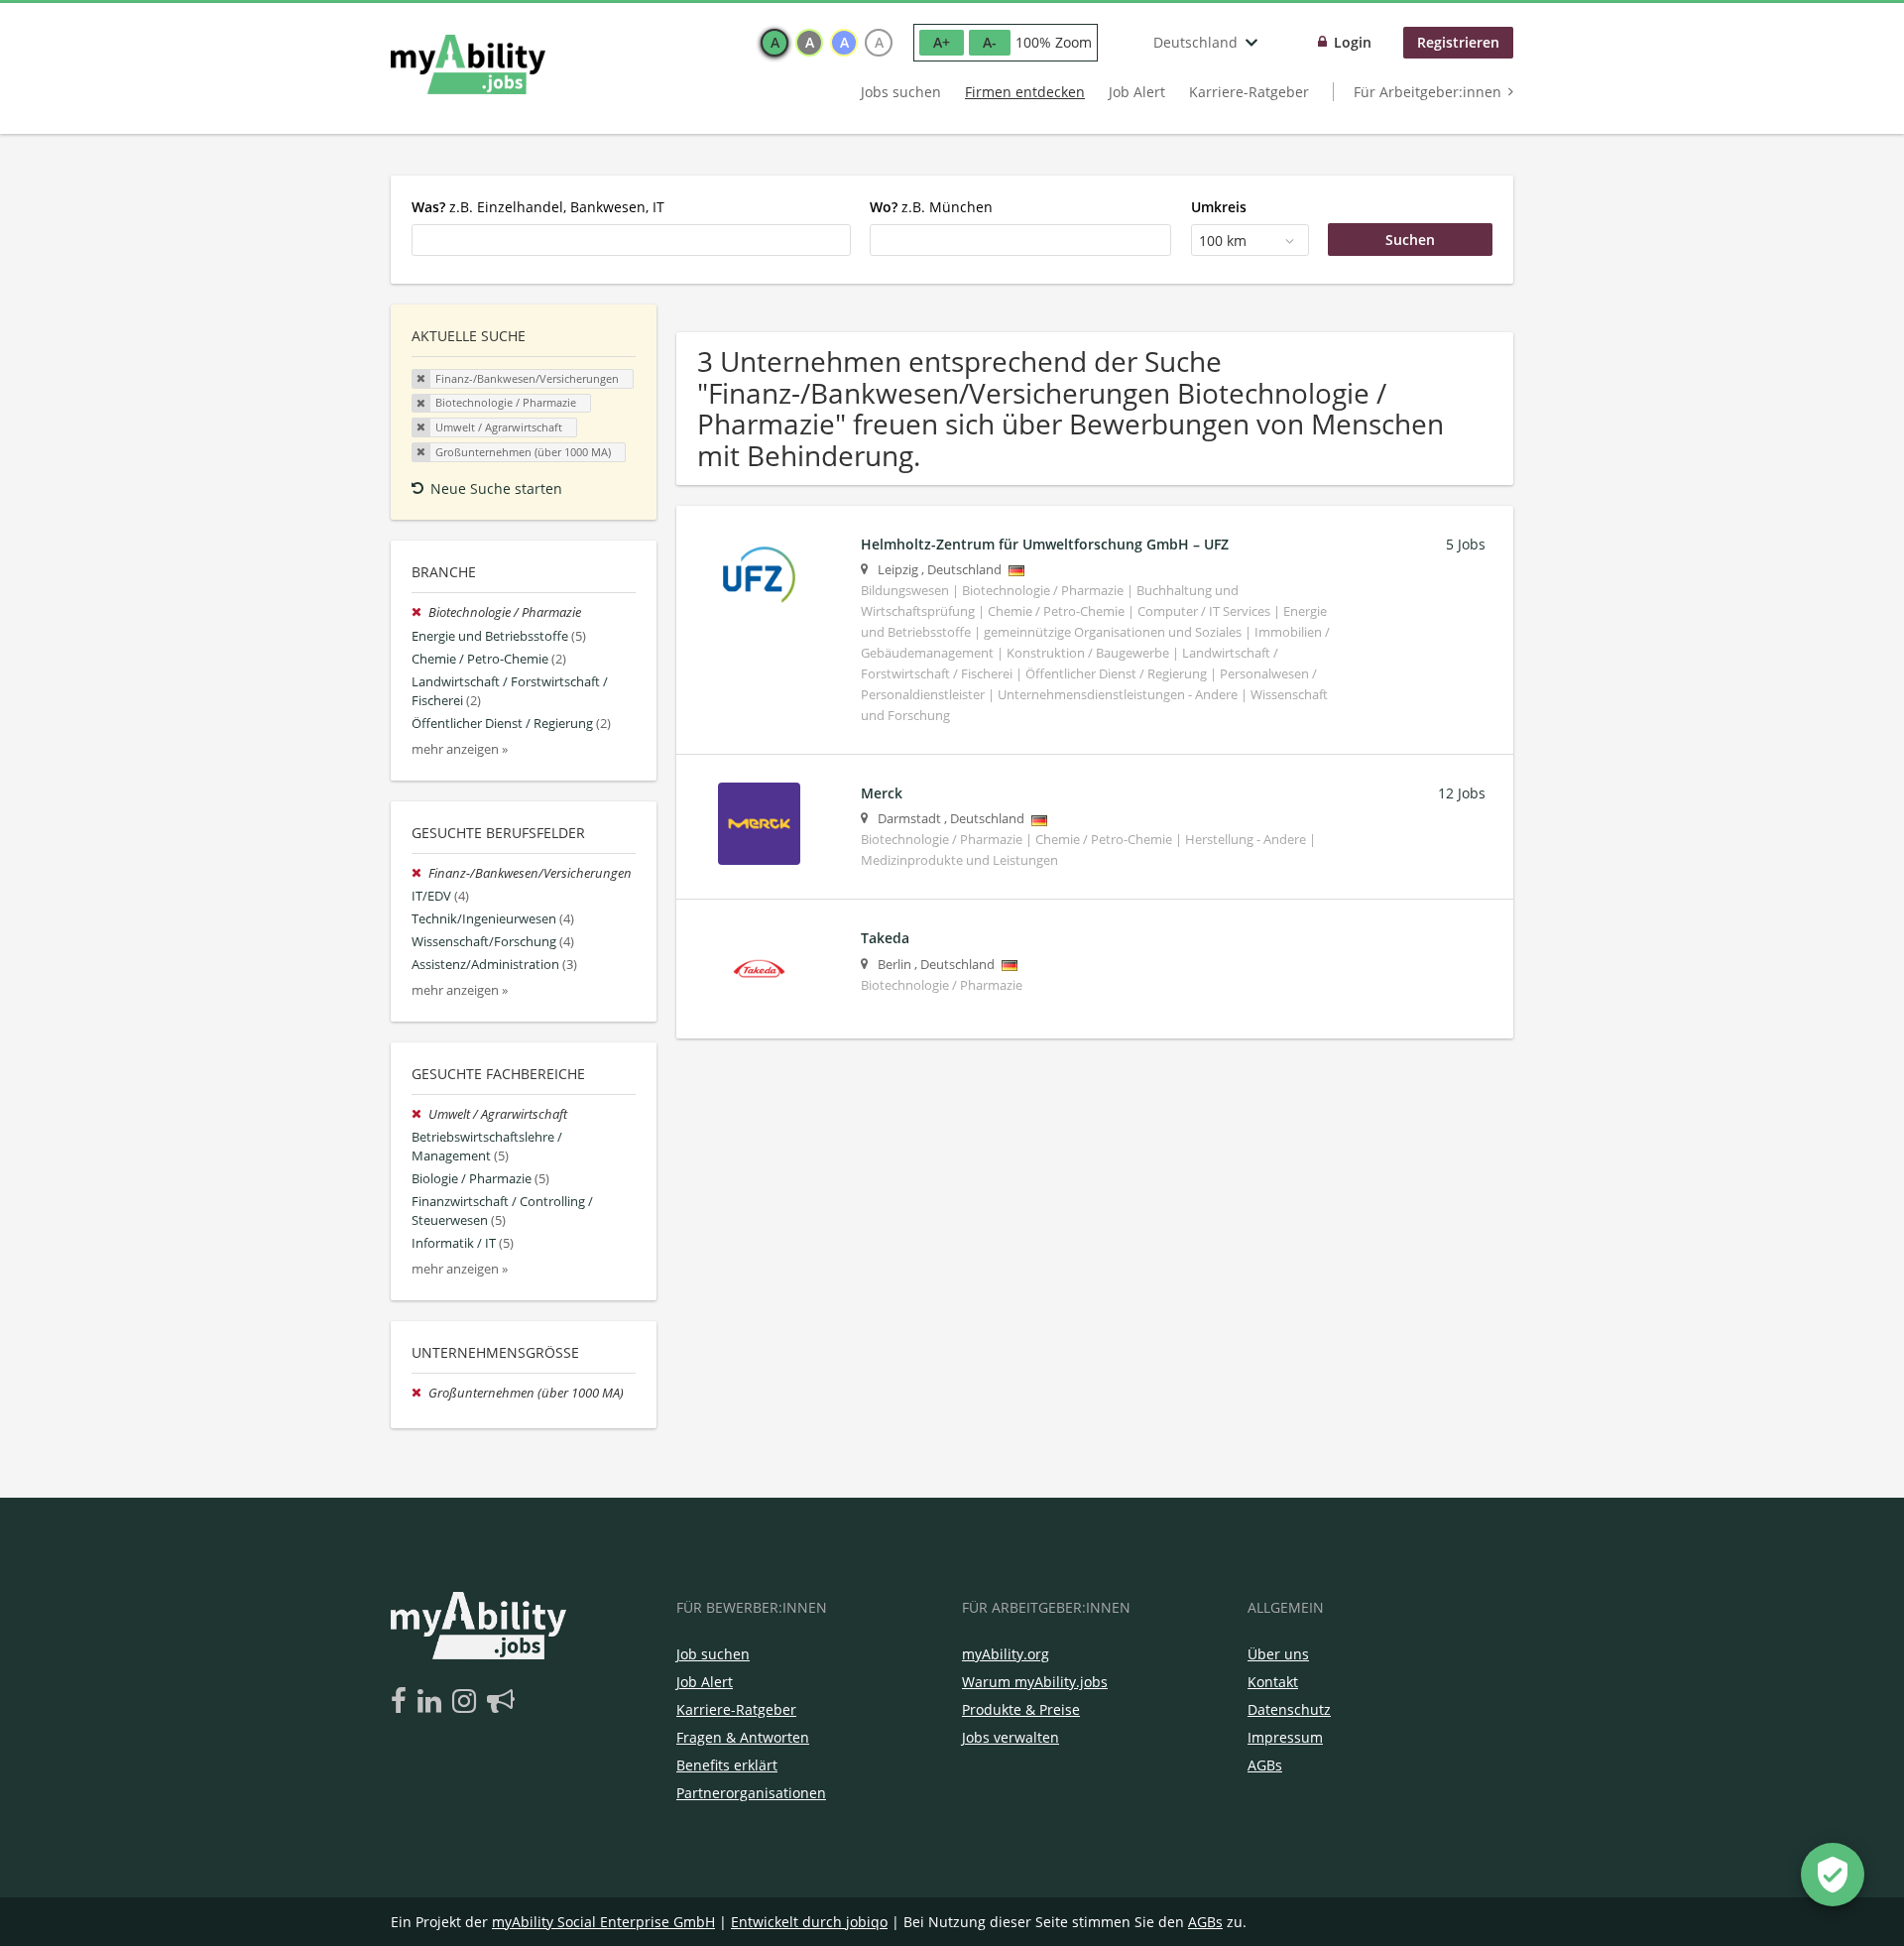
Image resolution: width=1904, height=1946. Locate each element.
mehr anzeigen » (460, 749)
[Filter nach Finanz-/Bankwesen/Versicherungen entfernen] (420, 873)
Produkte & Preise (1021, 1709)
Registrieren (1458, 42)
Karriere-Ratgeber (1249, 92)
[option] (774, 43)
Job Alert (1137, 92)
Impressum (1285, 1737)
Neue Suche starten (496, 488)
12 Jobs (1462, 793)
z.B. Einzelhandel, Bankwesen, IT (538, 207)
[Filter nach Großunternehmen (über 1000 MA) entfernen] (420, 1393)
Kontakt (1273, 1682)
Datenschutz (1289, 1709)
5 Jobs (1466, 544)
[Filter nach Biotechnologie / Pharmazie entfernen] (420, 612)
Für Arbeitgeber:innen (1428, 92)
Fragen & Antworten (743, 1737)
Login (1353, 42)
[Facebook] (402, 1702)
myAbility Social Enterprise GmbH (603, 1922)
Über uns (1278, 1654)
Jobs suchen (901, 92)
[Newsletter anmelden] (501, 1702)
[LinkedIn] (433, 1702)
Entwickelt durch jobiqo (809, 1922)
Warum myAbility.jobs (1035, 1682)
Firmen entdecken (1025, 92)
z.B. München (931, 207)
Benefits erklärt (727, 1765)
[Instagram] (468, 1702)
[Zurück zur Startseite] (468, 64)
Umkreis (1219, 207)
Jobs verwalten (1011, 1737)
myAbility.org (1006, 1654)
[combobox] (631, 240)
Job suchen (713, 1654)
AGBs (1265, 1765)
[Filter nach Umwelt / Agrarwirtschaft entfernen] (420, 1114)
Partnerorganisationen (751, 1793)
